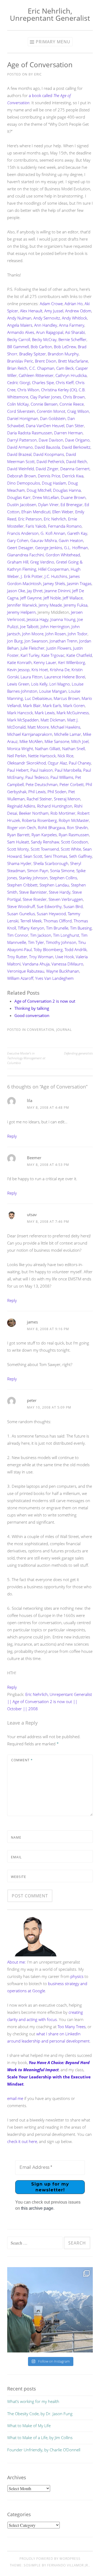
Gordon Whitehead (63, 555)
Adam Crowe (51, 304)
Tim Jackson (41, 935)
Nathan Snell (73, 749)
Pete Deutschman (42, 784)
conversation (41, 1030)
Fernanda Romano (65, 526)
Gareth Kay (77, 533)
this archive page (37, 2208)
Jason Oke (16, 591)
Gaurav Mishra (44, 540)
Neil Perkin (17, 756)
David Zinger (47, 469)
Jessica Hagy (38, 619)
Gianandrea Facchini (25, 555)
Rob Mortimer (63, 813)
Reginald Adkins (21, 806)
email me (15, 2098)
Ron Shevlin (77, 827)
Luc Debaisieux (38, 698)
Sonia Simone (62, 871)
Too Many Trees (72, 2027)
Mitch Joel (80, 741)
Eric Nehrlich (55, 519)
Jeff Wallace (73, 598)
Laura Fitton (31, 677)
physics (77, 1976)
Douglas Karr (19, 497)
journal (64, 1030)
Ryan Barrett (18, 835)
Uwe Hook (65, 957)
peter (32, 1400)
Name (16, 1837)
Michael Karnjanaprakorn (30, 734)
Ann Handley (46, 325)
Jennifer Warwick (22, 605)
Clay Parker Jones (46, 397)
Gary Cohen (18, 540)
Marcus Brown (67, 698)
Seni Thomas (56, 856)
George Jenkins (49, 548)
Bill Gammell (18, 347)
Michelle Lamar (68, 734)
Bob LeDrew (65, 347)
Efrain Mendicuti (36, 512)
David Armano (20, 447)
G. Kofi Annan (53, 533)
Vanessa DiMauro (67, 964)
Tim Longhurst (66, 935)
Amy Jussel (54, 311)
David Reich (77, 461)
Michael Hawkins (65, 727)
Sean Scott (33, 856)
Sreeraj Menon (67, 799)
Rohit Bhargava (51, 827)
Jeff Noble (52, 598)
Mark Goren (74, 705)
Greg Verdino (42, 562)
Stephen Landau (54, 885)
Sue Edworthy (49, 906)
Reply (12, 1136)
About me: (17, 1962)
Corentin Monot (51, 411)
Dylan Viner (48, 505)
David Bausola (47, 447)
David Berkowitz (76, 447)
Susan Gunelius (21, 914)
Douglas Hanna (67, 490)
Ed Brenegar (72, 505)
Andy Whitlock (74, 318)
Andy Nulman (19, 318)
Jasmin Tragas (79, 583)
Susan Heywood (51, 914)
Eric (38, 74)
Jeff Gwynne (31, 598)
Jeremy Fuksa (76, 605)
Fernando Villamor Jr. (68, 2565)
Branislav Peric (20, 361)
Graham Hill (18, 562)
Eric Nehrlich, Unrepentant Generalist (50, 14)
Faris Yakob (36, 526)
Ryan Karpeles (44, 835)
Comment (22, 1760)
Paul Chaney (80, 763)
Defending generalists (78, 1053)
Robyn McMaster (74, 820)
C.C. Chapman (42, 368)
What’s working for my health (33, 2401)
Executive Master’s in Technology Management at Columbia (26, 1058)
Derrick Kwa (73, 476)
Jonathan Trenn (63, 641)
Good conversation (32, 1015)
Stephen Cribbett (22, 885)
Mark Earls (52, 705)
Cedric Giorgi (19, 383)
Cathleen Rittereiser (36, 375)
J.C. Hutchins (56, 576)
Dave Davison (51, 440)
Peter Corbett (72, 784)
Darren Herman (68, 433)
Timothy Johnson (61, 942)
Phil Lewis (37, 792)
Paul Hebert (18, 770)
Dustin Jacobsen (22, 505)
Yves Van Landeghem (54, 978)
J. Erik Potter (32, 576)
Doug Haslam (54, 483)
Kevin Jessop (18, 670)
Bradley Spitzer (33, 354)
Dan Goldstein (53, 418)
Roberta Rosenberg (39, 820)
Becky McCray (44, 339)
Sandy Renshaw (45, 842)
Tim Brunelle (57, 928)
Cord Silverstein (21, 411)
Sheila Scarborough (51, 863)
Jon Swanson (36, 641)
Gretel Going (67, 562)
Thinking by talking (32, 1008)
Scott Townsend (45, 849)
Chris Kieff (65, 383)
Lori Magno (60, 684)
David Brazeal (19, 454)
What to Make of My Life (29, 2426)
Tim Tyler (36, 942)
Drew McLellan (46, 497)
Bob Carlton (41, 347)
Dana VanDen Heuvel (45, 426)
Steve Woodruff (21, 906)
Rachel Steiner (39, 799)
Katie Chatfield (79, 655)
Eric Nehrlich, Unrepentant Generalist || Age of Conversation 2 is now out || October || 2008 (50, 1701)
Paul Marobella (68, 770)
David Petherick (50, 461)
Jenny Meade (50, 605)
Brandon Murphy (63, 354)
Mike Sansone (57, 741)
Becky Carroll (19, 339)
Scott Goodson (75, 842)
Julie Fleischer (33, 648)
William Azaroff (20, 978)
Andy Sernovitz (47, 318)
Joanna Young (63, 619)
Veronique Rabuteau (26, 971)
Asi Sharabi (75, 332)
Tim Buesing (81, 928)
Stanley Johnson (33, 878)
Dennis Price (49, 476)
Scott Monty (18, 849)
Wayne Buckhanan (63, 971)
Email (16, 1857)
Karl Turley (30, 655)
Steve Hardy (60, 892)
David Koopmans (49, 454)
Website (19, 1877)
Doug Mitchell (39, 490)
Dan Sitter (75, 426)
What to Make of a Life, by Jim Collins (40, 2438)
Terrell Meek (31, 921)
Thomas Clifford (58, 921)
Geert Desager (20, 548)
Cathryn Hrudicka (71, 375)
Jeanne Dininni (57, 591)
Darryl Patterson (22, 440)
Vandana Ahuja (36, 964)
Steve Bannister (33, 892)
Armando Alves (21, 332)
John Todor (78, 634)
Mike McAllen (31, 741)
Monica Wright (20, 749)
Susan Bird (73, 906)
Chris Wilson (28, 390)
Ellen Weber (63, 512)
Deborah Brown (22, 476)
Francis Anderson (23, 533)
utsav (32, 1215)
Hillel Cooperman (53, 569)
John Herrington (55, 627)
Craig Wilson (78, 411)
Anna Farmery (72, 325)
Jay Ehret (35, 591)
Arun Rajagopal (50, 332)
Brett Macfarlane (73, 361)
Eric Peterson (30, 519)
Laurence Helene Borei (65, 677)
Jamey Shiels (54, 583)
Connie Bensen (44, 404)
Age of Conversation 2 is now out (45, 1001)
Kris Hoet (40, 670)
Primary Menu (53, 42)
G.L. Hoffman (76, 548)
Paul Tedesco (37, 777)
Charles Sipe (43, 383)
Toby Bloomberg (48, 949)
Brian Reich (17, 368)
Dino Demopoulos (24, 483)
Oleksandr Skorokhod (27, 763)
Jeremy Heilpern (21, 612)
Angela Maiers (20, 325)
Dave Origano (77, 440)
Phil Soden (57, 792)
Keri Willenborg (72, 662)
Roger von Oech (22, 827)
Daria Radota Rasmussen (30, 433)
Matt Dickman (53, 720)
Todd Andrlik (76, 949)
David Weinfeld (21, 469)
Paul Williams (62, 777)
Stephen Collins (63, 878)
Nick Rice (65, 756)
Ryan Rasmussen (74, 835)
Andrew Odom (78, 311)
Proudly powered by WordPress (50, 2559)
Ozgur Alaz (57, 763)
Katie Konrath (19, 662)
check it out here (22, 2141)
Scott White (71, 849)
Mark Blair (32, 705)
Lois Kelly (39, 684)
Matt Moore (38, 727)
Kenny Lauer (45, 662)
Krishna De (60, 670)
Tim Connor (18, 935)
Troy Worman (41, 957)
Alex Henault (31, 311)
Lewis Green (18, 684)
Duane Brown (73, 497)
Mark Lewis (45, 713)
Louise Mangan (53, 691)
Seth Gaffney (81, 856)
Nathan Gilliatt (48, 749)
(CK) (73, 390)
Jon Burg (15, 641)
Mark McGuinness (73, 713)
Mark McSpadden (23, 720)
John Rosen (56, 634)
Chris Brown (74, 397)
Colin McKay (18, 404)
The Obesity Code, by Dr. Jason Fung (40, 2414)
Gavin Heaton (71, 540)
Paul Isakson (42, 770)
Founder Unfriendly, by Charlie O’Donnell (44, 2450)
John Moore (33, 634)
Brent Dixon (46, 361)
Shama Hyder (19, 863)
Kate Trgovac (53, 655)
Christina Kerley (55, 390)
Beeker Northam (34, 813)
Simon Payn (38, 871)
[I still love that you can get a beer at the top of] (50, 2310)
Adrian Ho (74, 304)
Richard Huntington (55, 806)
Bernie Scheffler (72, 339)
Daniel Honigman (23, 418)
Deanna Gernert (75, 469)
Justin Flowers (59, 648)
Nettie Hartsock (42, 756)
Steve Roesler (35, 899)
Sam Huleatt (18, 842)
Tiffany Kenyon (31, 928)
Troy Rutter (17, 957)
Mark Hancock (20, 713)
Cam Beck (65, 368)
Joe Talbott (29, 627)
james (32, 1322)
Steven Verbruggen (66, 899)
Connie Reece (72, 404)
